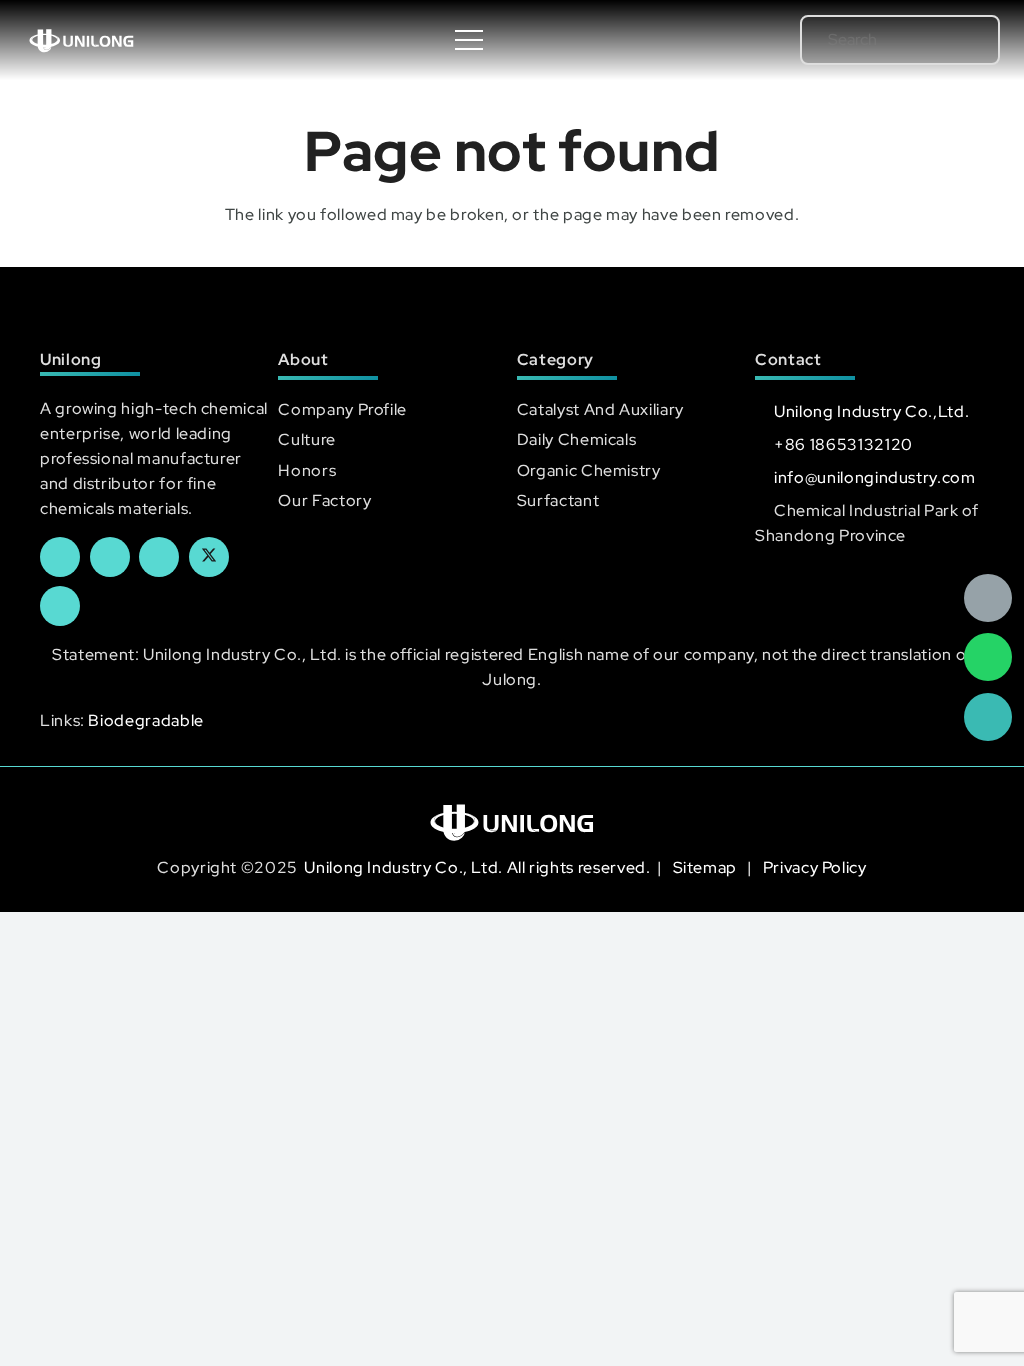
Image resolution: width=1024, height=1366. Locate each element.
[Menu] (470, 40)
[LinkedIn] (110, 557)
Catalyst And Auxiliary (600, 409)
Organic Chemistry (589, 470)
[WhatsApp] (988, 657)
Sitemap (707, 867)
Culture (306, 439)
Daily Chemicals (577, 439)
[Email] (988, 598)
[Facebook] (60, 557)
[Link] (81, 40)
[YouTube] (159, 557)
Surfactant (558, 500)
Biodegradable (145, 720)
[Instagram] (60, 606)
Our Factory (324, 500)
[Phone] (988, 717)
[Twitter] (209, 557)
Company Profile (342, 409)
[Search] (956, 40)
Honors (307, 470)
